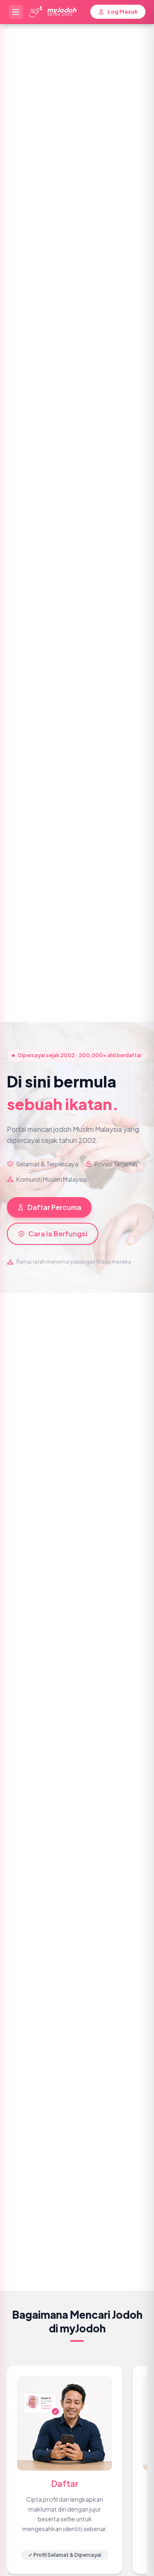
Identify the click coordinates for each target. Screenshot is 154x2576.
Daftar (65, 2483)
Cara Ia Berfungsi (58, 1234)
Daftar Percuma (54, 1207)
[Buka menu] (16, 12)
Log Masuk (123, 12)
